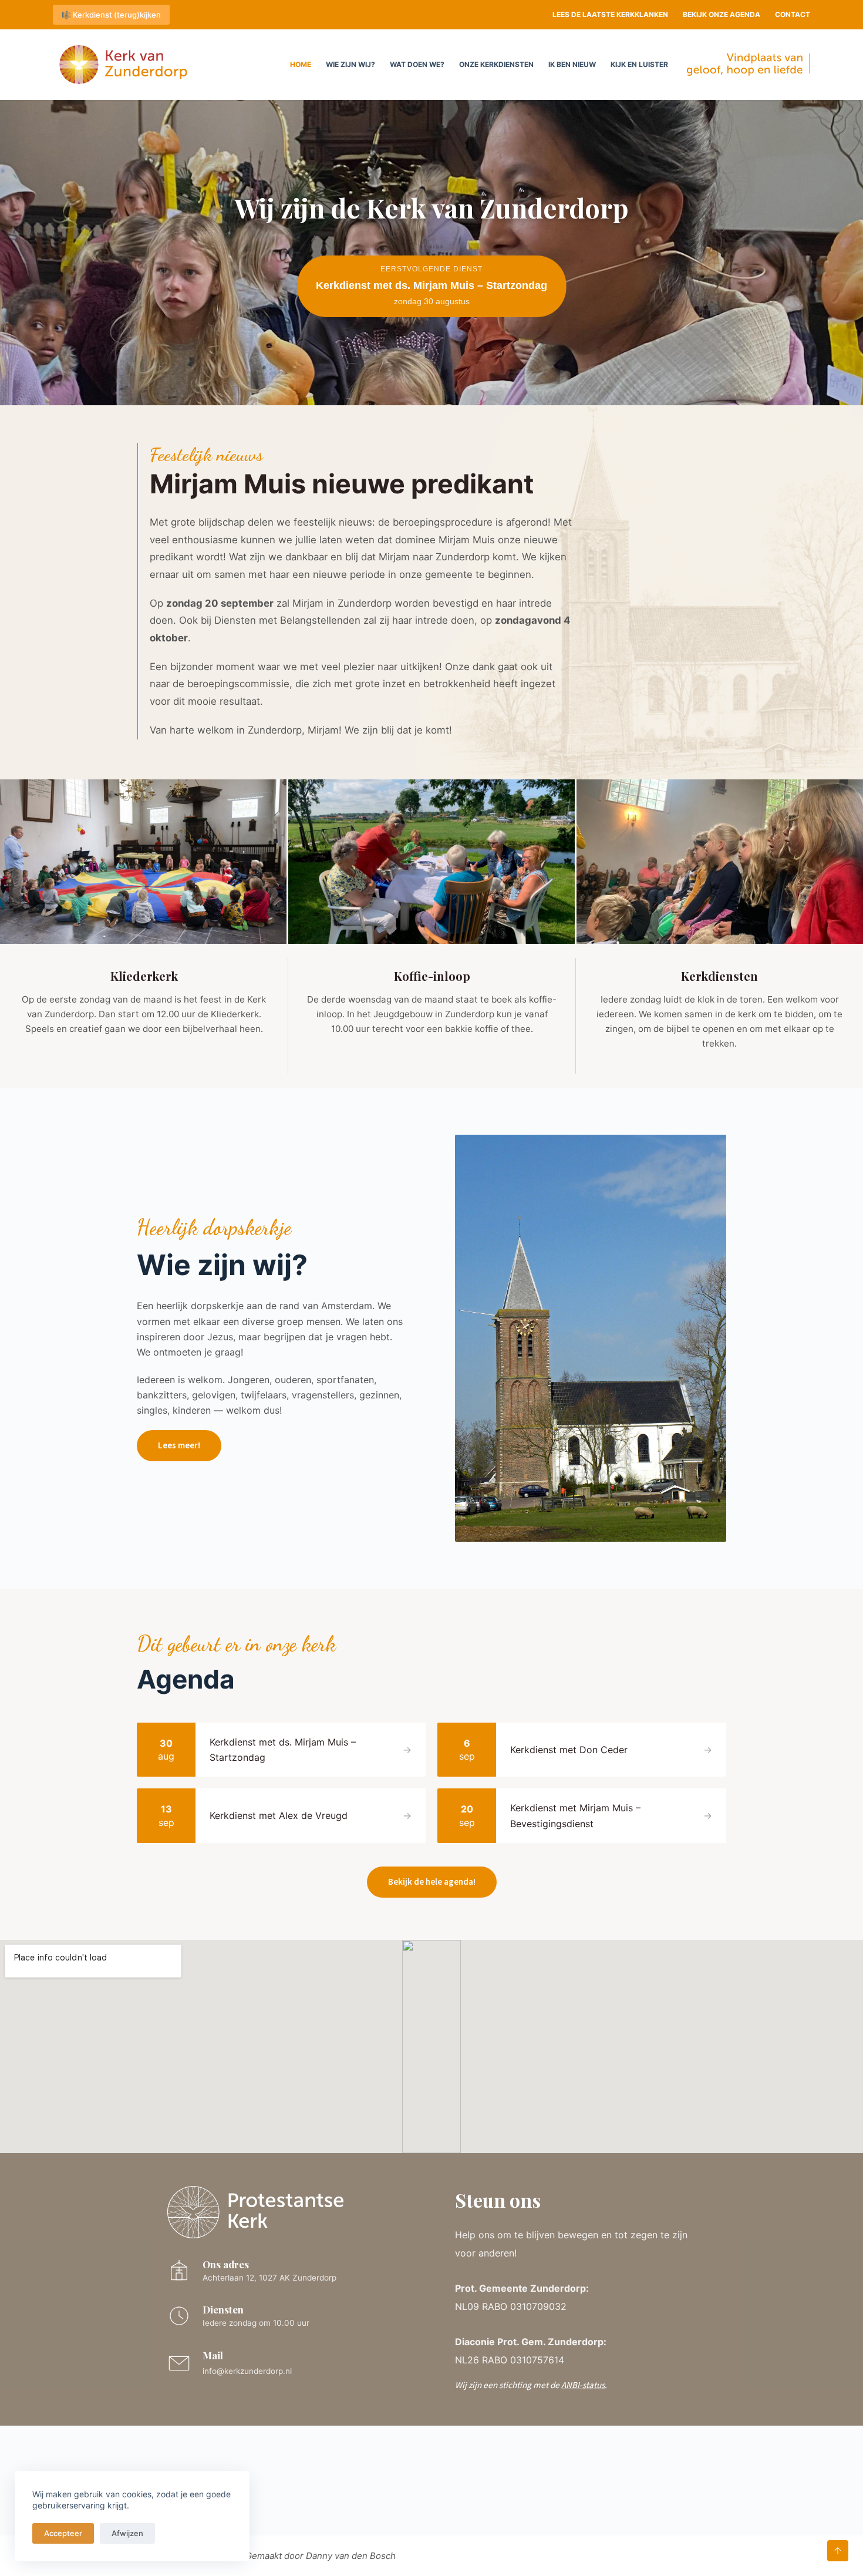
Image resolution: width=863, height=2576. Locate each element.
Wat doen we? (417, 64)
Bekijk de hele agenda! (432, 1882)
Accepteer (63, 2533)
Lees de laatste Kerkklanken (610, 14)
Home (301, 64)
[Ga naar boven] (838, 2551)
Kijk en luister (639, 64)
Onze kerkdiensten (496, 64)
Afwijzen (127, 2533)
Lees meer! (179, 1445)
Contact (793, 14)
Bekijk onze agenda (722, 14)
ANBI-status (583, 2385)
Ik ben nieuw (572, 64)
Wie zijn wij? (350, 64)
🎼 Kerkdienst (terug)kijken (111, 15)
